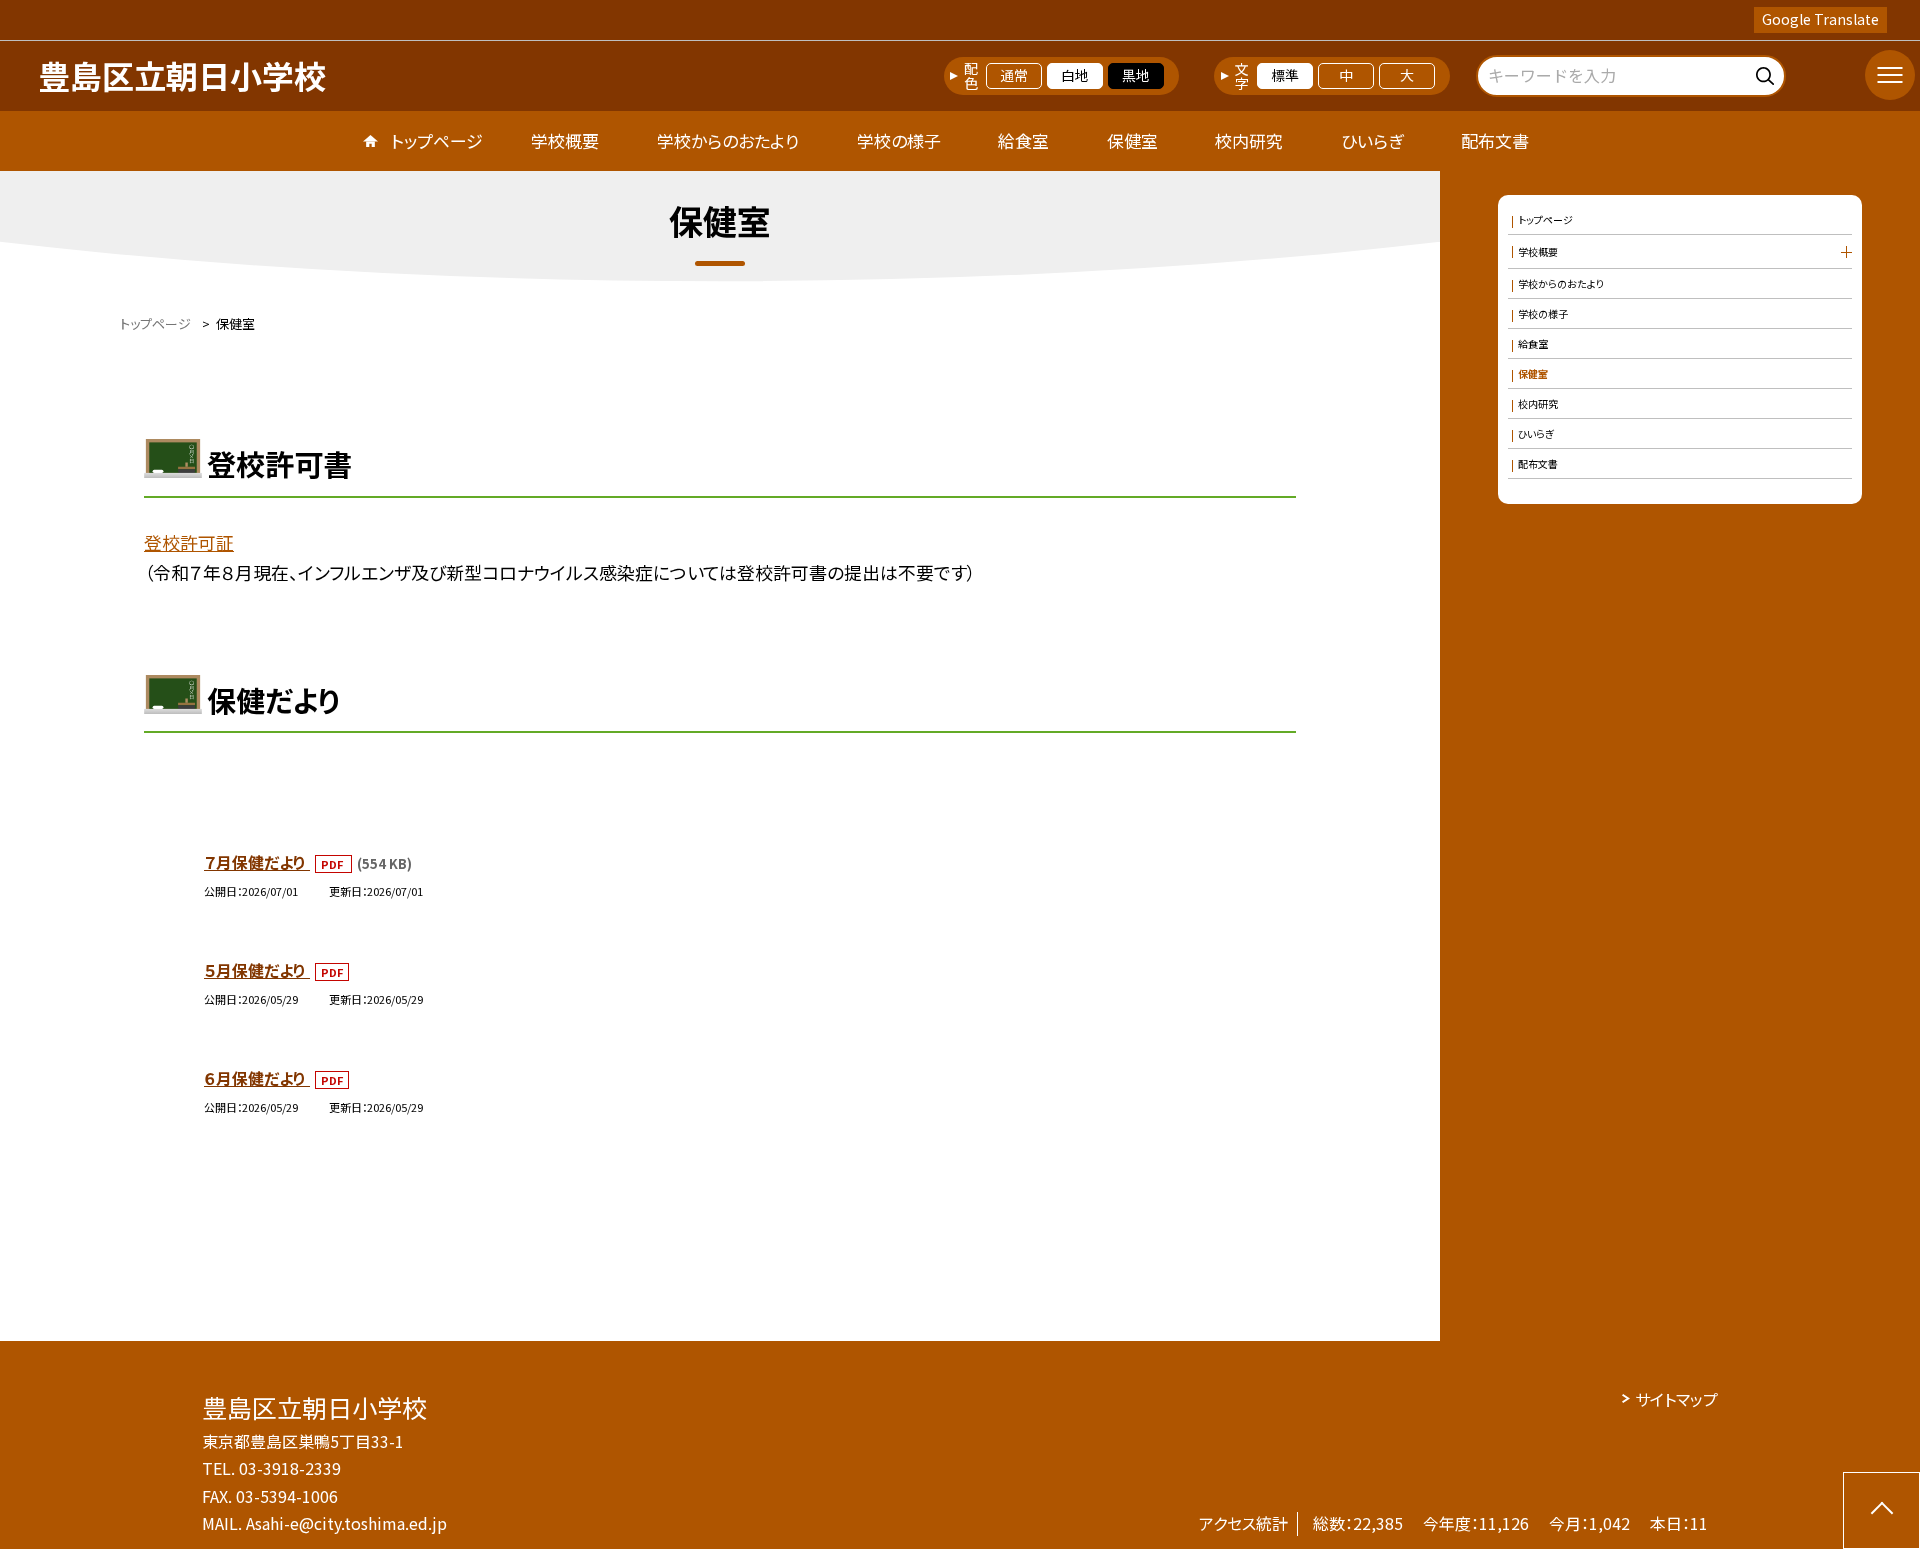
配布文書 (1495, 140)
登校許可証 (189, 542)
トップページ (437, 140)
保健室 (1132, 140)
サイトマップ (1676, 1399)
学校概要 (565, 140)
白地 (1075, 75)
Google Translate (1820, 19)
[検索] (1767, 72)
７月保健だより (257, 862)
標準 (1285, 75)
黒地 (1136, 75)
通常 (1014, 75)
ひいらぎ (1372, 140)
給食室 (1023, 140)
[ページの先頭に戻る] (1881, 1510)
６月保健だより (257, 1078)
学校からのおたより (728, 140)
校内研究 (1249, 140)
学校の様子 (899, 140)
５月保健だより (257, 970)
